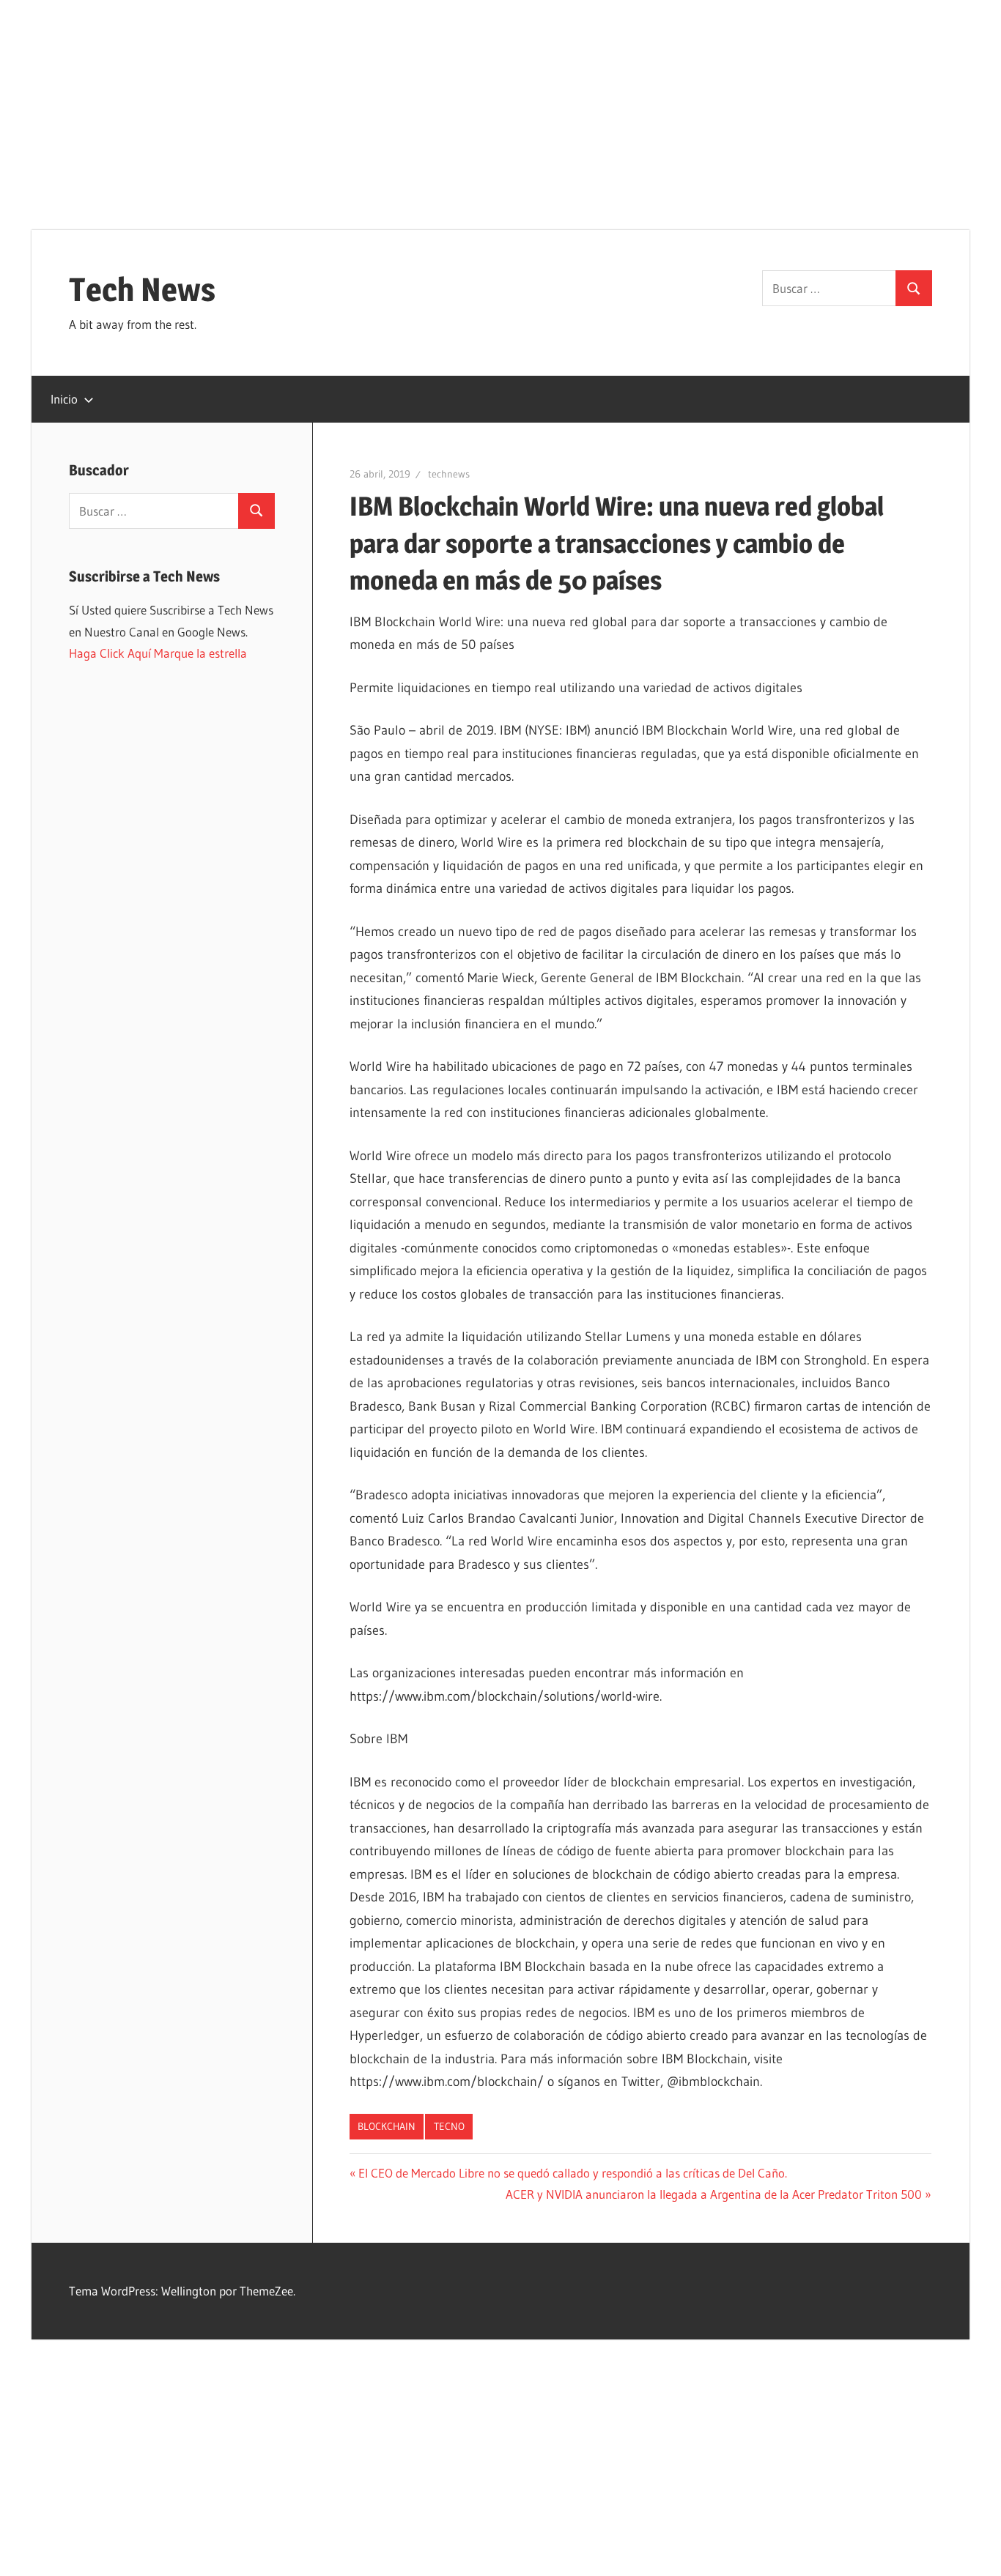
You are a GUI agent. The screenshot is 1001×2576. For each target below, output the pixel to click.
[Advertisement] (500, 103)
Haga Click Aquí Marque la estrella (158, 653)
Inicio (64, 399)
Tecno (449, 2126)
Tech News (142, 289)
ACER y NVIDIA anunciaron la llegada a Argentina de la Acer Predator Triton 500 (714, 2194)
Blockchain (387, 2126)
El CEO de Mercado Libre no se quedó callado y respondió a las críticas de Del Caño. (572, 2173)
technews (449, 474)
